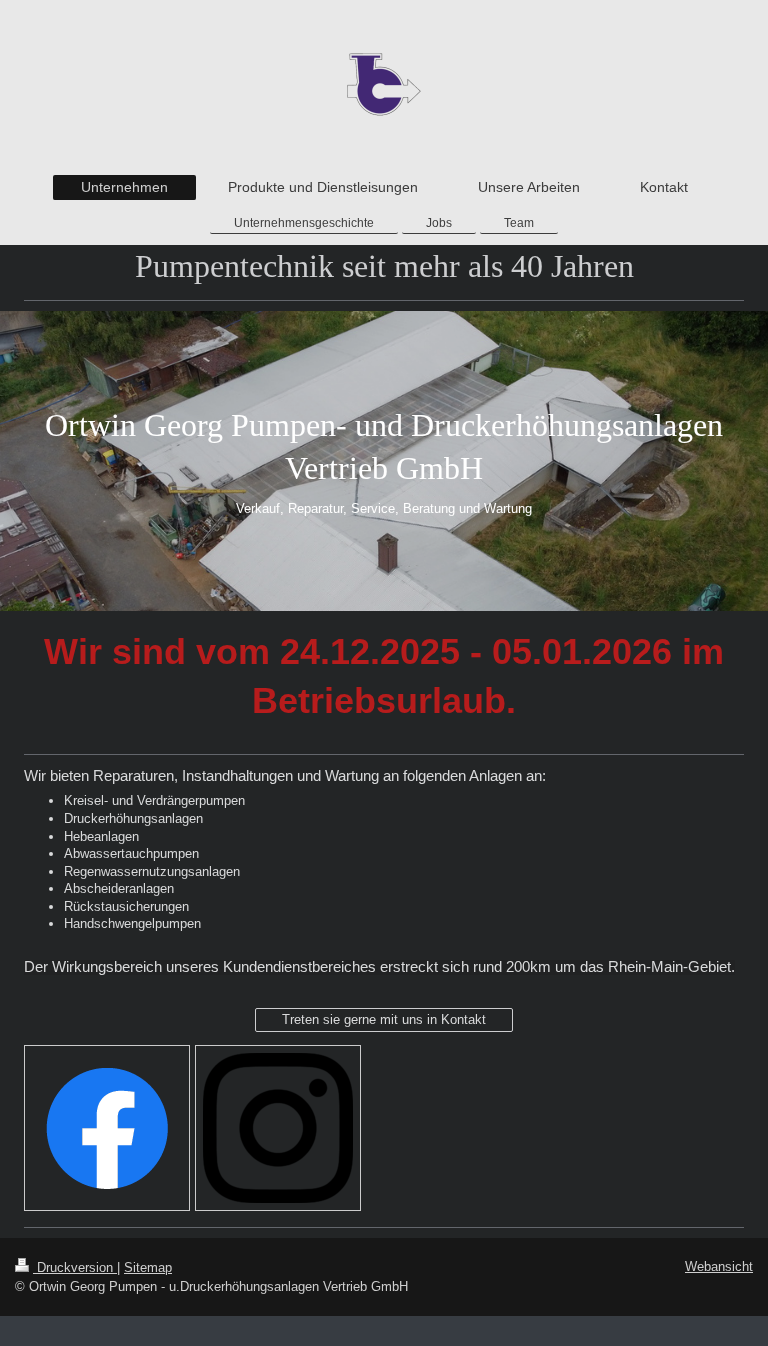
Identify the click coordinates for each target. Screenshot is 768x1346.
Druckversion (75, 1267)
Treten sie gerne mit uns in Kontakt (384, 1019)
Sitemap (148, 1267)
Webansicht (719, 1266)
